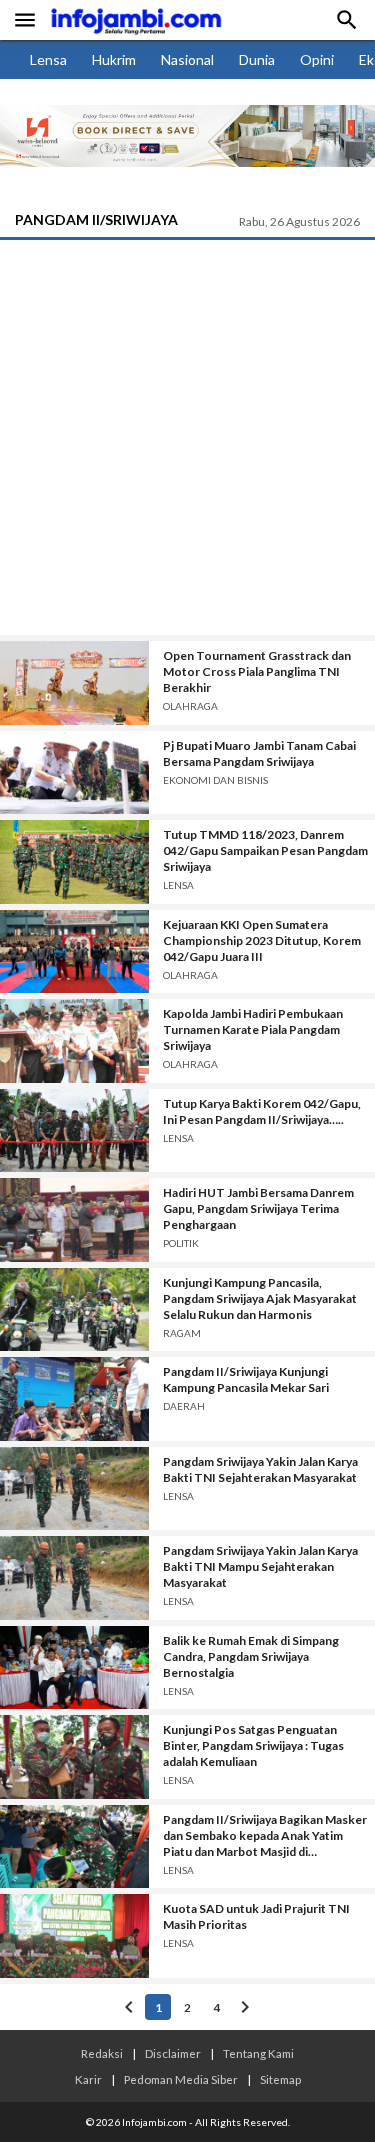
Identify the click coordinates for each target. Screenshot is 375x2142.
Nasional (187, 59)
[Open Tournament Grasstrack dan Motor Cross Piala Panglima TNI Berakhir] (74, 683)
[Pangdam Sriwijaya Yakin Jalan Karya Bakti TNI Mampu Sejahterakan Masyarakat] (74, 1578)
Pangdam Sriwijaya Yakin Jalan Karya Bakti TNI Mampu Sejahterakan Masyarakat (260, 1566)
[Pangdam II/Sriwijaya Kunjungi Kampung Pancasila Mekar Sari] (74, 1399)
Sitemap (280, 2079)
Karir (88, 2079)
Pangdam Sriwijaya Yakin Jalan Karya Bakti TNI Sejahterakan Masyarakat (260, 1469)
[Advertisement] (187, 437)
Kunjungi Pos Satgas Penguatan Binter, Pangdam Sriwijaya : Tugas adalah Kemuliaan (253, 1745)
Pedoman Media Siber (181, 2079)
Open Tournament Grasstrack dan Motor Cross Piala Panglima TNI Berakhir (257, 671)
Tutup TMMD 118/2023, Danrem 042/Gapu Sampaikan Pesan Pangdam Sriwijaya (265, 850)
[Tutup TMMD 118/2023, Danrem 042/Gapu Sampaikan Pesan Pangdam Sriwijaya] (74, 862)
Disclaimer (173, 2053)
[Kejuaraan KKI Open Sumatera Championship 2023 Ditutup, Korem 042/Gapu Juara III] (74, 952)
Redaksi (102, 2053)
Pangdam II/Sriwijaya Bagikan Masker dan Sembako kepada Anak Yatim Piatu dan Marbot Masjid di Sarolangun (265, 1836)
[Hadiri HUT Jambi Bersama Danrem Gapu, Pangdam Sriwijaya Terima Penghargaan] (74, 1220)
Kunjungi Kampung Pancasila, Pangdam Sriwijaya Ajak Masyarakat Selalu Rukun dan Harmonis (260, 1298)
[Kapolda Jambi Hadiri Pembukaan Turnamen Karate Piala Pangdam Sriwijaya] (74, 1041)
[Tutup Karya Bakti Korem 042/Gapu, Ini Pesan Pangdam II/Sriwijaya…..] (74, 1131)
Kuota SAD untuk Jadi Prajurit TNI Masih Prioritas (256, 1916)
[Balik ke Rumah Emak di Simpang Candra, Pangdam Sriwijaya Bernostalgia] (74, 1668)
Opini (317, 59)
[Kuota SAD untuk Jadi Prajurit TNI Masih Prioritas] (74, 1936)
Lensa (48, 59)
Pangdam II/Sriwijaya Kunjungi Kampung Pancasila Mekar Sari (246, 1379)
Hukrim (114, 59)
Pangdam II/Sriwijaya (96, 219)
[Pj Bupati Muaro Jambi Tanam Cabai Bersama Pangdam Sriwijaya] (74, 773)
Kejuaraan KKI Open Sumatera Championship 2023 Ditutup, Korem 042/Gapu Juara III (262, 940)
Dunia (257, 59)
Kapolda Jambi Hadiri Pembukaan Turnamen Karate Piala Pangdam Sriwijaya (253, 1029)
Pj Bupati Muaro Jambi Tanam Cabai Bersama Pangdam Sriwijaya (259, 753)
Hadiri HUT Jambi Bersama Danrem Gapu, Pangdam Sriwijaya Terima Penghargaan (258, 1208)
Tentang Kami (258, 2053)
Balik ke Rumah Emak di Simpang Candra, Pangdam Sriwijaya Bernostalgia (251, 1656)
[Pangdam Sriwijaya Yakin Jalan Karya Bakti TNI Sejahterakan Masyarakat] (74, 1489)
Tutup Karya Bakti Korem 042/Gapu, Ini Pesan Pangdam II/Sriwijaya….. (262, 1111)
